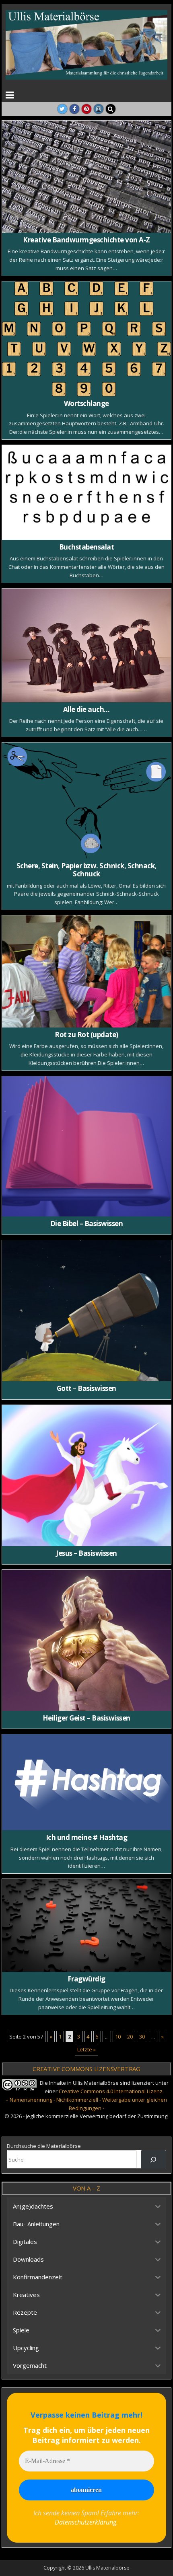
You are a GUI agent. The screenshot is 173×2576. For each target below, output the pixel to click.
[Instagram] (99, 109)
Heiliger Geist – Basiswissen (86, 1718)
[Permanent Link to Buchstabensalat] (86, 492)
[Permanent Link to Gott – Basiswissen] (86, 1311)
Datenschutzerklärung (85, 2522)
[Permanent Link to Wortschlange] (86, 339)
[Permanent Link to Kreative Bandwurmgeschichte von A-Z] (86, 177)
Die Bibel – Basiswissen (87, 1223)
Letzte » (86, 2049)
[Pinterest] (86, 109)
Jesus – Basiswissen (86, 1553)
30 (142, 2037)
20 (130, 2037)
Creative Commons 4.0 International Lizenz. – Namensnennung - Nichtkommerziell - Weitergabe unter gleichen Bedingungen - (86, 2100)
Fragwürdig (86, 1979)
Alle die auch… (86, 709)
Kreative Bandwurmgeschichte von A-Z (86, 240)
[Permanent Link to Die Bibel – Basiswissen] (86, 1146)
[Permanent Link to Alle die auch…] (86, 645)
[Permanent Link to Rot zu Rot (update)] (86, 971)
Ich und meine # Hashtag (87, 1837)
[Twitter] (62, 109)
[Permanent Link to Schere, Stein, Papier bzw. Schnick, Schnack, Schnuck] (86, 801)
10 (118, 2037)
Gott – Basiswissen (86, 1388)
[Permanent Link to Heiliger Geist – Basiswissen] (86, 1640)
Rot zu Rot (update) (86, 1035)
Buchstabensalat (87, 547)
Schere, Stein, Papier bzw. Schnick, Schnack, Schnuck (86, 870)
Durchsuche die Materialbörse (44, 2146)
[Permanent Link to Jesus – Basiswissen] (86, 1476)
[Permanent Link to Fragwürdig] (86, 1925)
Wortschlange (86, 403)
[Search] (111, 109)
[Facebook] (74, 109)
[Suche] (153, 2159)
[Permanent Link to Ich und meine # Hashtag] (86, 1782)
